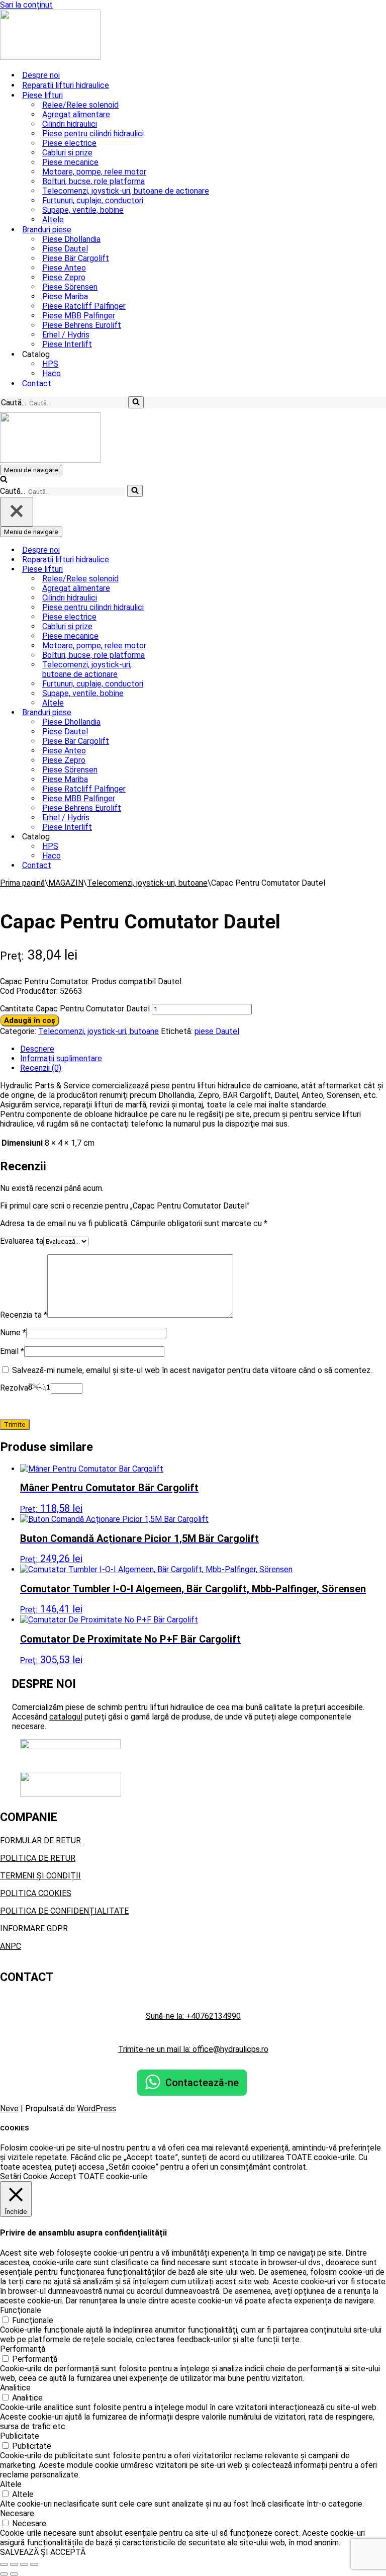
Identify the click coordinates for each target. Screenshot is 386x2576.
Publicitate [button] (20, 2436)
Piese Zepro (64, 277)
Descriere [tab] (37, 1049)
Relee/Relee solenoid (80, 105)
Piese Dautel (65, 249)
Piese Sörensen (70, 287)
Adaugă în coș (30, 1020)
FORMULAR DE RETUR (40, 1840)
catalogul (66, 1717)
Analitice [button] (15, 2388)
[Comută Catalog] (176, 837)
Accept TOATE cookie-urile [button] (99, 2176)
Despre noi (41, 75)
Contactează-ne (202, 2083)
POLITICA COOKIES (36, 1893)
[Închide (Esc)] (34, 2564)
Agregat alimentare (76, 114)
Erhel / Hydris (66, 335)
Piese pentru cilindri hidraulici (93, 134)
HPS (50, 364)
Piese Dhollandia (71, 239)
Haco (52, 373)
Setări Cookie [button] (24, 2176)
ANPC (11, 1946)
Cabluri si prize (67, 153)
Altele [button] (11, 2484)
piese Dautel (217, 1031)
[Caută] (136, 402)
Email (12, 1351)
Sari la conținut (26, 5)
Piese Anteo (64, 268)
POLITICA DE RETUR (38, 1858)
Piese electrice (69, 143)
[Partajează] (24, 2564)
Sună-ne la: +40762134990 (193, 2016)
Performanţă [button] (23, 2349)
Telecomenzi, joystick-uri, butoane (147, 883)
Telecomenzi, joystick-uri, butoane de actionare (126, 191)
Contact (37, 383)
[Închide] (17, 512)
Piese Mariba (65, 296)
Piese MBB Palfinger (79, 316)
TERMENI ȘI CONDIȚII (40, 1876)
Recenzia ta (24, 1315)
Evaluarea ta (22, 1241)
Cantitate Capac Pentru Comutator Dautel (75, 1009)
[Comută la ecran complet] (14, 2564)
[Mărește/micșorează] (4, 2564)
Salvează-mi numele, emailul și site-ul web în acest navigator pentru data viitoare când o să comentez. (192, 1370)
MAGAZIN (66, 883)
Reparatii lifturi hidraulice (66, 85)
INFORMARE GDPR (34, 1928)
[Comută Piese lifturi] (176, 569)
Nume (13, 1333)
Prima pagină (22, 883)
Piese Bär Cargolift (76, 258)
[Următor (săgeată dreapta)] (14, 2574)
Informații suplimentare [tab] (61, 1058)
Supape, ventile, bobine (83, 210)
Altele (53, 220)
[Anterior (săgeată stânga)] (4, 2574)
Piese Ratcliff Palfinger (84, 306)
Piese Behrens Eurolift (82, 325)
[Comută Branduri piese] (176, 712)
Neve (9, 2109)
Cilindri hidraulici (70, 124)
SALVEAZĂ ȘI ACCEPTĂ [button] (43, 2552)
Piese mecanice (70, 162)
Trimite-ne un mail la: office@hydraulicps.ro (193, 2049)
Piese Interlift (67, 344)
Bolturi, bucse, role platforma (93, 181)
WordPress (96, 2109)
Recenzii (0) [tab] (41, 1068)
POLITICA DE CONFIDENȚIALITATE (64, 1911)
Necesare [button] (17, 2513)
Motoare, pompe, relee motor (94, 172)
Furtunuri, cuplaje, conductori (93, 200)
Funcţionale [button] (21, 2310)
